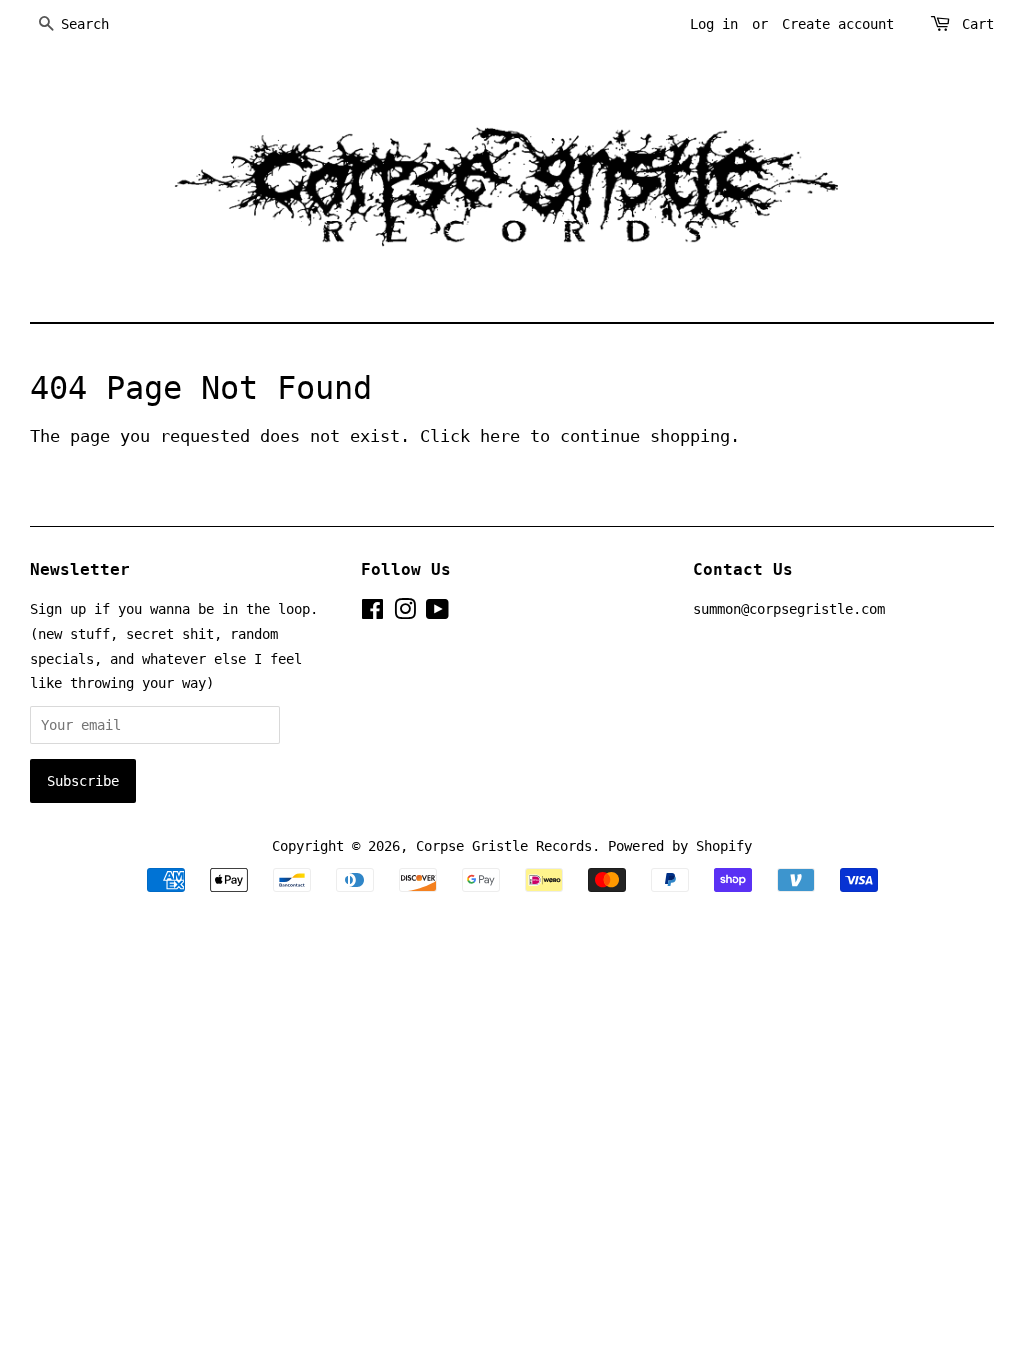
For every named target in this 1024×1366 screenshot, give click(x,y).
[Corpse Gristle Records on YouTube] (437, 613)
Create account (838, 24)
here (500, 436)
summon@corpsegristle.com (789, 609)
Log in (714, 24)
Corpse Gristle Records (504, 846)
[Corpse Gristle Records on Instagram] (405, 613)
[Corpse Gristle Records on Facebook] (372, 613)
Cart (978, 24)
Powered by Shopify (680, 846)
